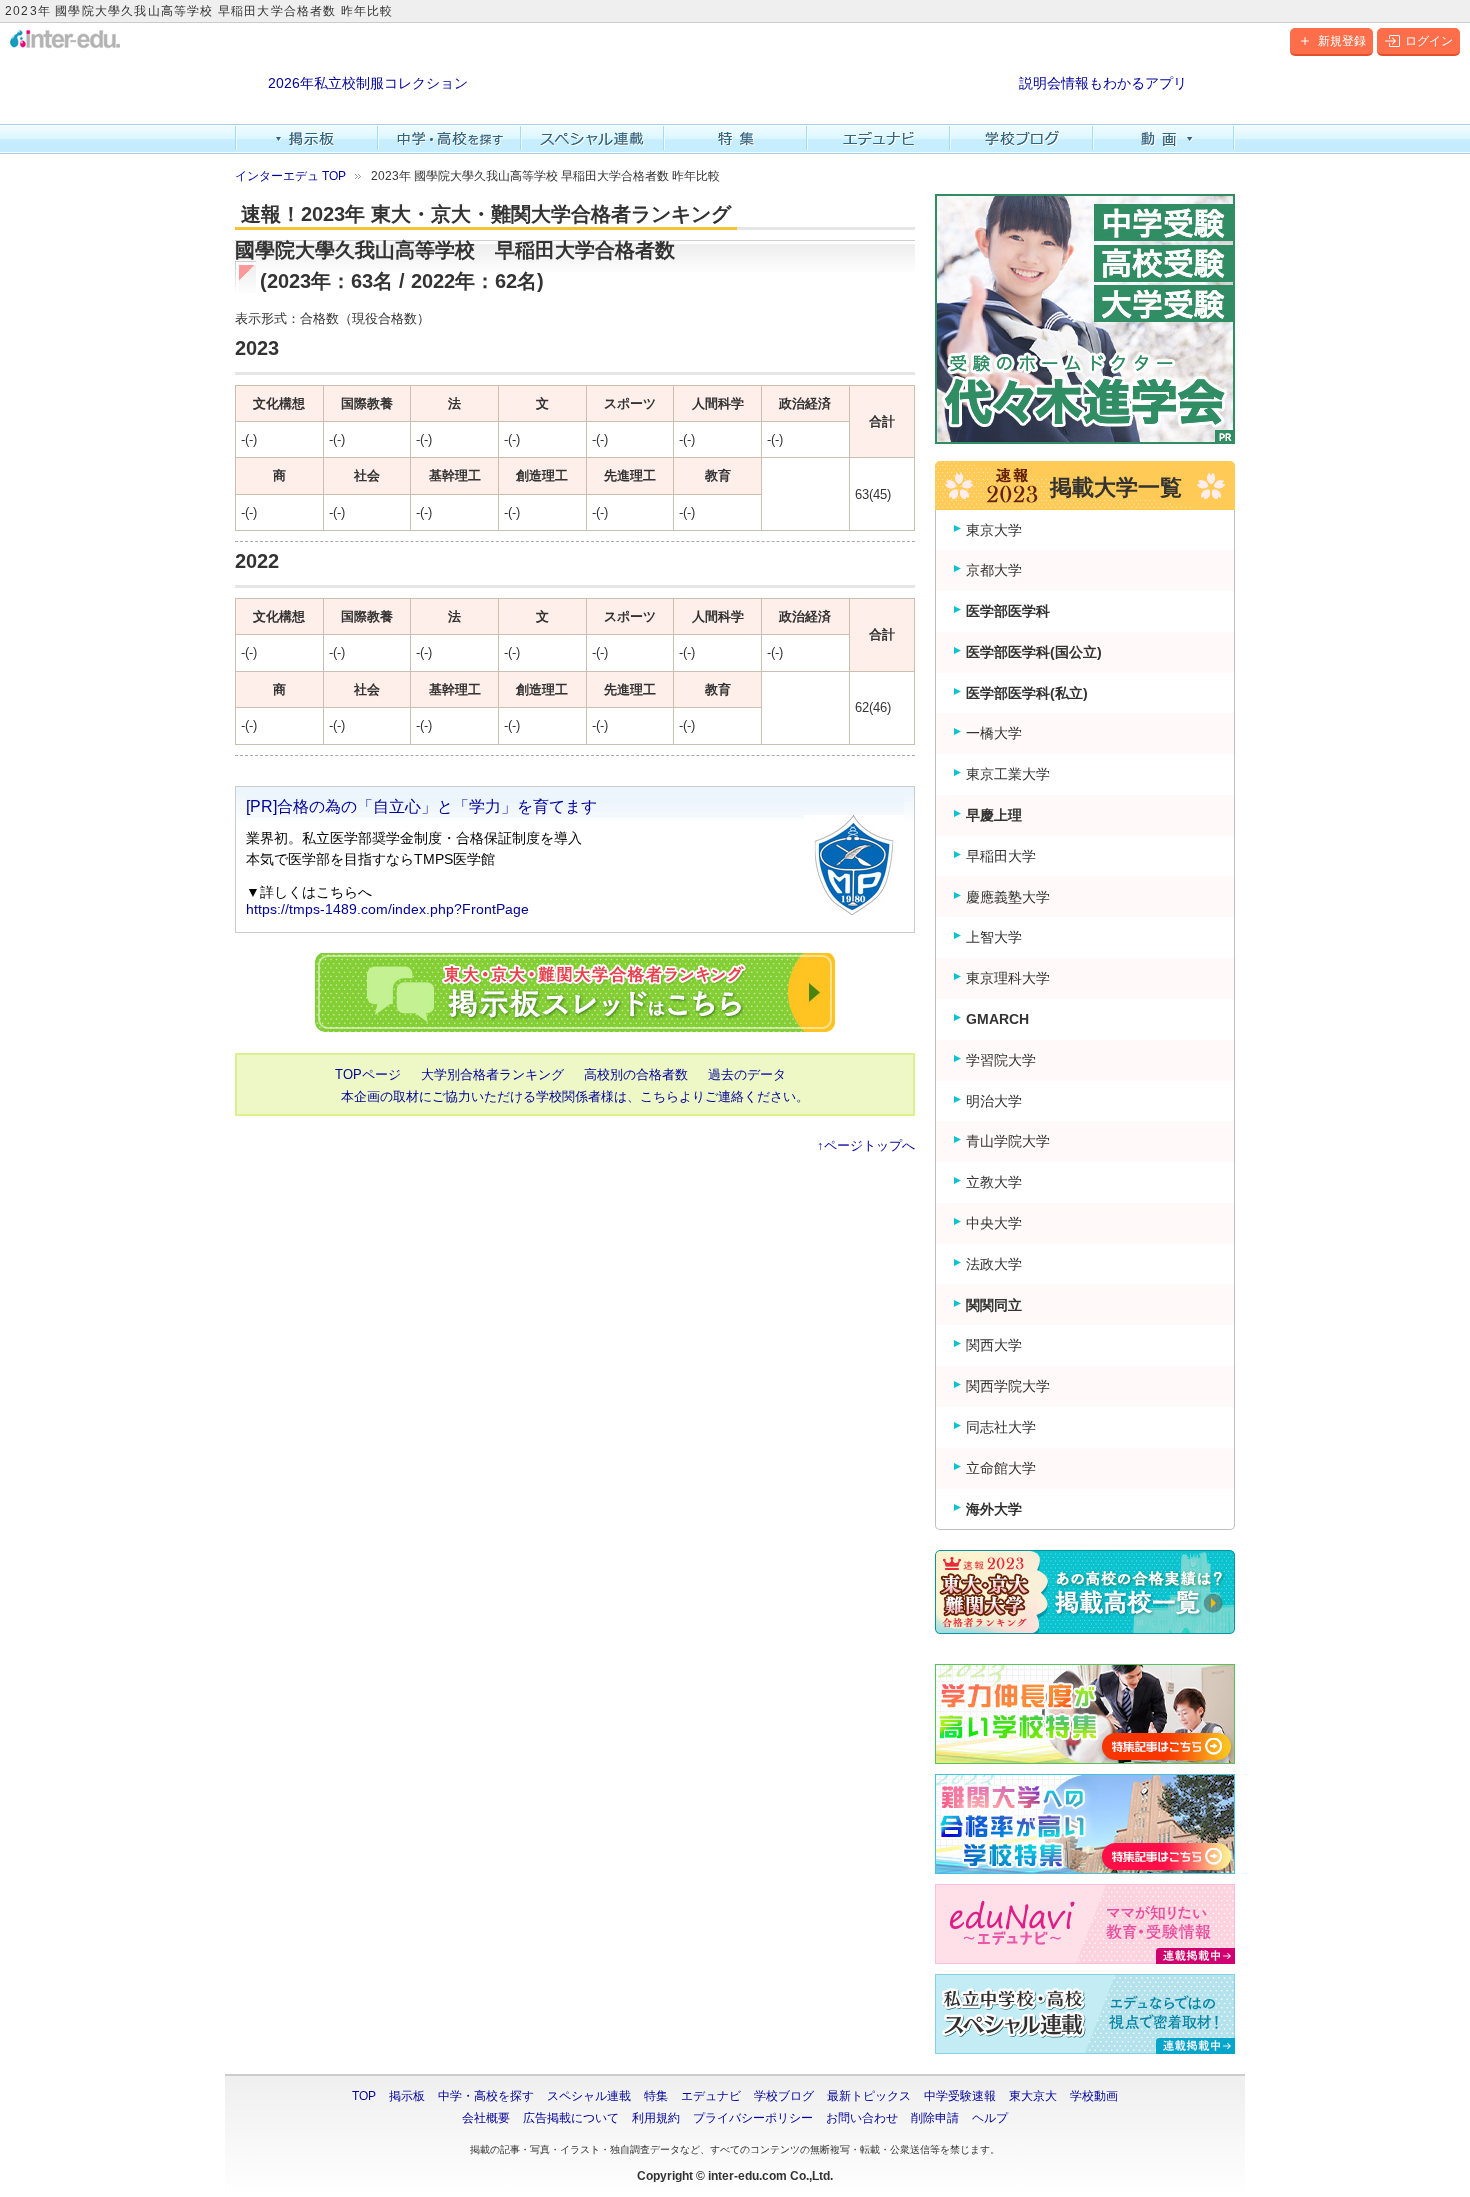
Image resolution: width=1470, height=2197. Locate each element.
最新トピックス (869, 2096)
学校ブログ (1021, 139)
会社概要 (486, 2118)
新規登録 (1342, 41)
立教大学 (994, 1182)
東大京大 (1033, 2096)
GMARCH (997, 1019)
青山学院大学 (1008, 1141)
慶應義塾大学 (1008, 897)
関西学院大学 (1008, 1386)
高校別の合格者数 (636, 1074)
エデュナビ (878, 139)
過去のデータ (747, 1074)
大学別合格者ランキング (492, 1074)
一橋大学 (994, 733)
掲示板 (306, 139)
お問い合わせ (862, 2118)
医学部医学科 (1008, 611)
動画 (1164, 139)
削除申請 (935, 2118)
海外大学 (994, 1509)
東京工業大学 (1008, 774)
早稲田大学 (1001, 856)
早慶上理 (994, 815)
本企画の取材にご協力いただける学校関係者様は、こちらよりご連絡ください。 (575, 1096)
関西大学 (994, 1345)
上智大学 (994, 937)
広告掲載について (571, 2118)
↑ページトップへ (866, 1145)
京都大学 (994, 570)
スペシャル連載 (592, 139)
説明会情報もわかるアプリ (1103, 83)
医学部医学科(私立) (1027, 693)
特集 (735, 139)
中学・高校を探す (449, 139)
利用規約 (656, 2118)
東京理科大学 (1008, 978)
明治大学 (994, 1101)
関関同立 (994, 1305)
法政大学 (994, 1264)
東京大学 (994, 530)
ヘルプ (990, 2118)
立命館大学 (1001, 1468)
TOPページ (368, 1074)
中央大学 (994, 1223)
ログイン (1429, 41)
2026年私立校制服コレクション (368, 83)
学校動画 (1094, 2096)
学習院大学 (1001, 1060)
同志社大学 (1001, 1427)
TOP (364, 2096)
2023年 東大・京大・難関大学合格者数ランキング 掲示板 (575, 993)
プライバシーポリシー (753, 2118)
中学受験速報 (960, 2096)
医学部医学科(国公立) (1034, 652)
